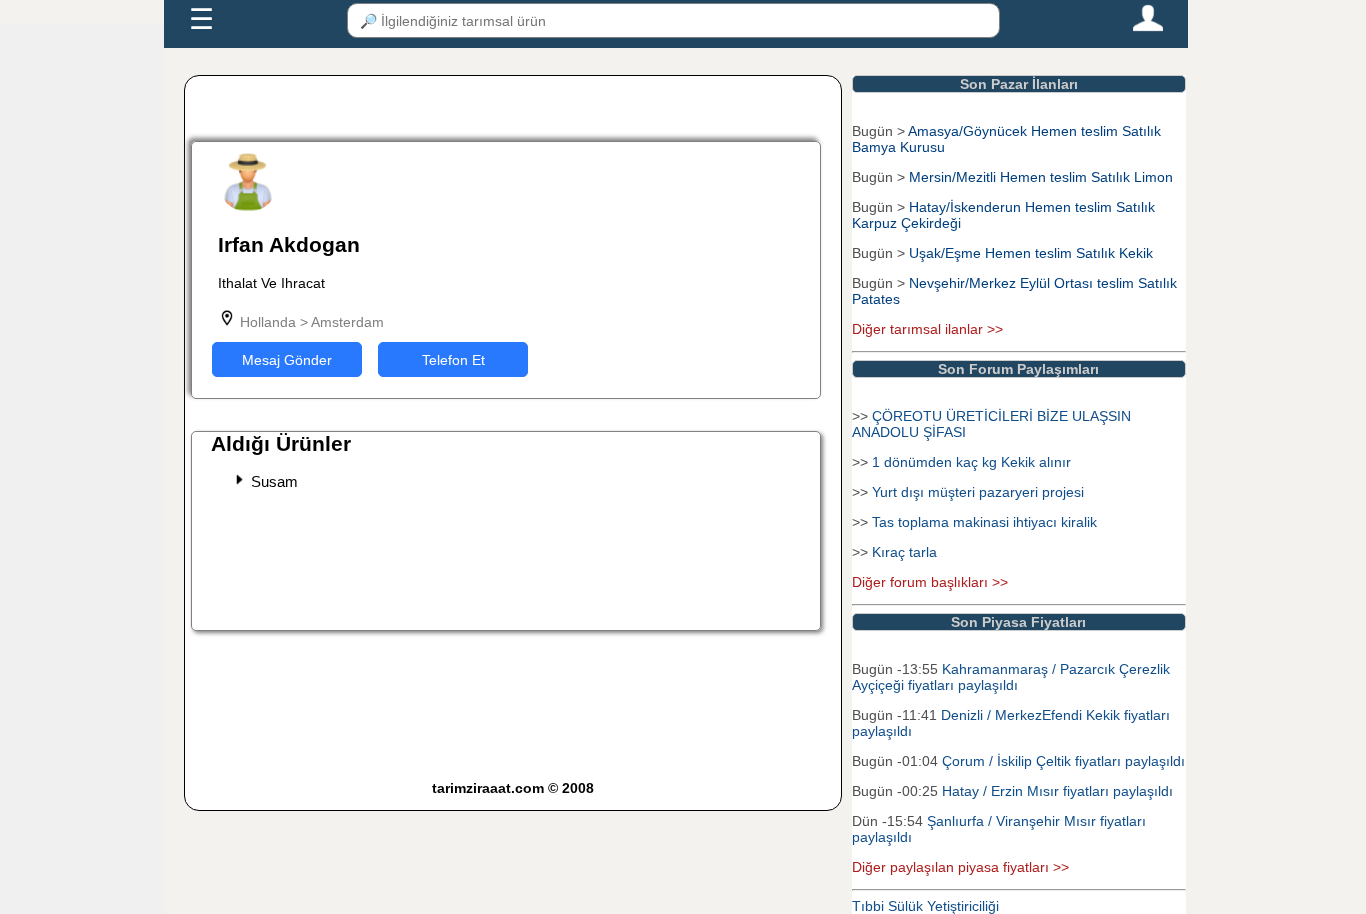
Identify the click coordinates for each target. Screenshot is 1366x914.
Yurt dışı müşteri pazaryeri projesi (978, 492)
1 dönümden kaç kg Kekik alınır (971, 462)
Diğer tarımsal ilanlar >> (927, 329)
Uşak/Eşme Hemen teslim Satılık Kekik (1031, 253)
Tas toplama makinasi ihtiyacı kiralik (984, 522)
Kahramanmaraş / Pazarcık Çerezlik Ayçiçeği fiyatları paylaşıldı (1011, 677)
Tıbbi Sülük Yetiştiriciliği (925, 906)
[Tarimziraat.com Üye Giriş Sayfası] (1148, 27)
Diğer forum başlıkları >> (930, 582)
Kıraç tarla (904, 552)
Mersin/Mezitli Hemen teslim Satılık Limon (1041, 177)
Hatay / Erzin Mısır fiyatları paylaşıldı (1057, 791)
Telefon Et (453, 360)
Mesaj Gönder (287, 360)
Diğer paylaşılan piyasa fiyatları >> (960, 867)
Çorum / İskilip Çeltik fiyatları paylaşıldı (1063, 761)
